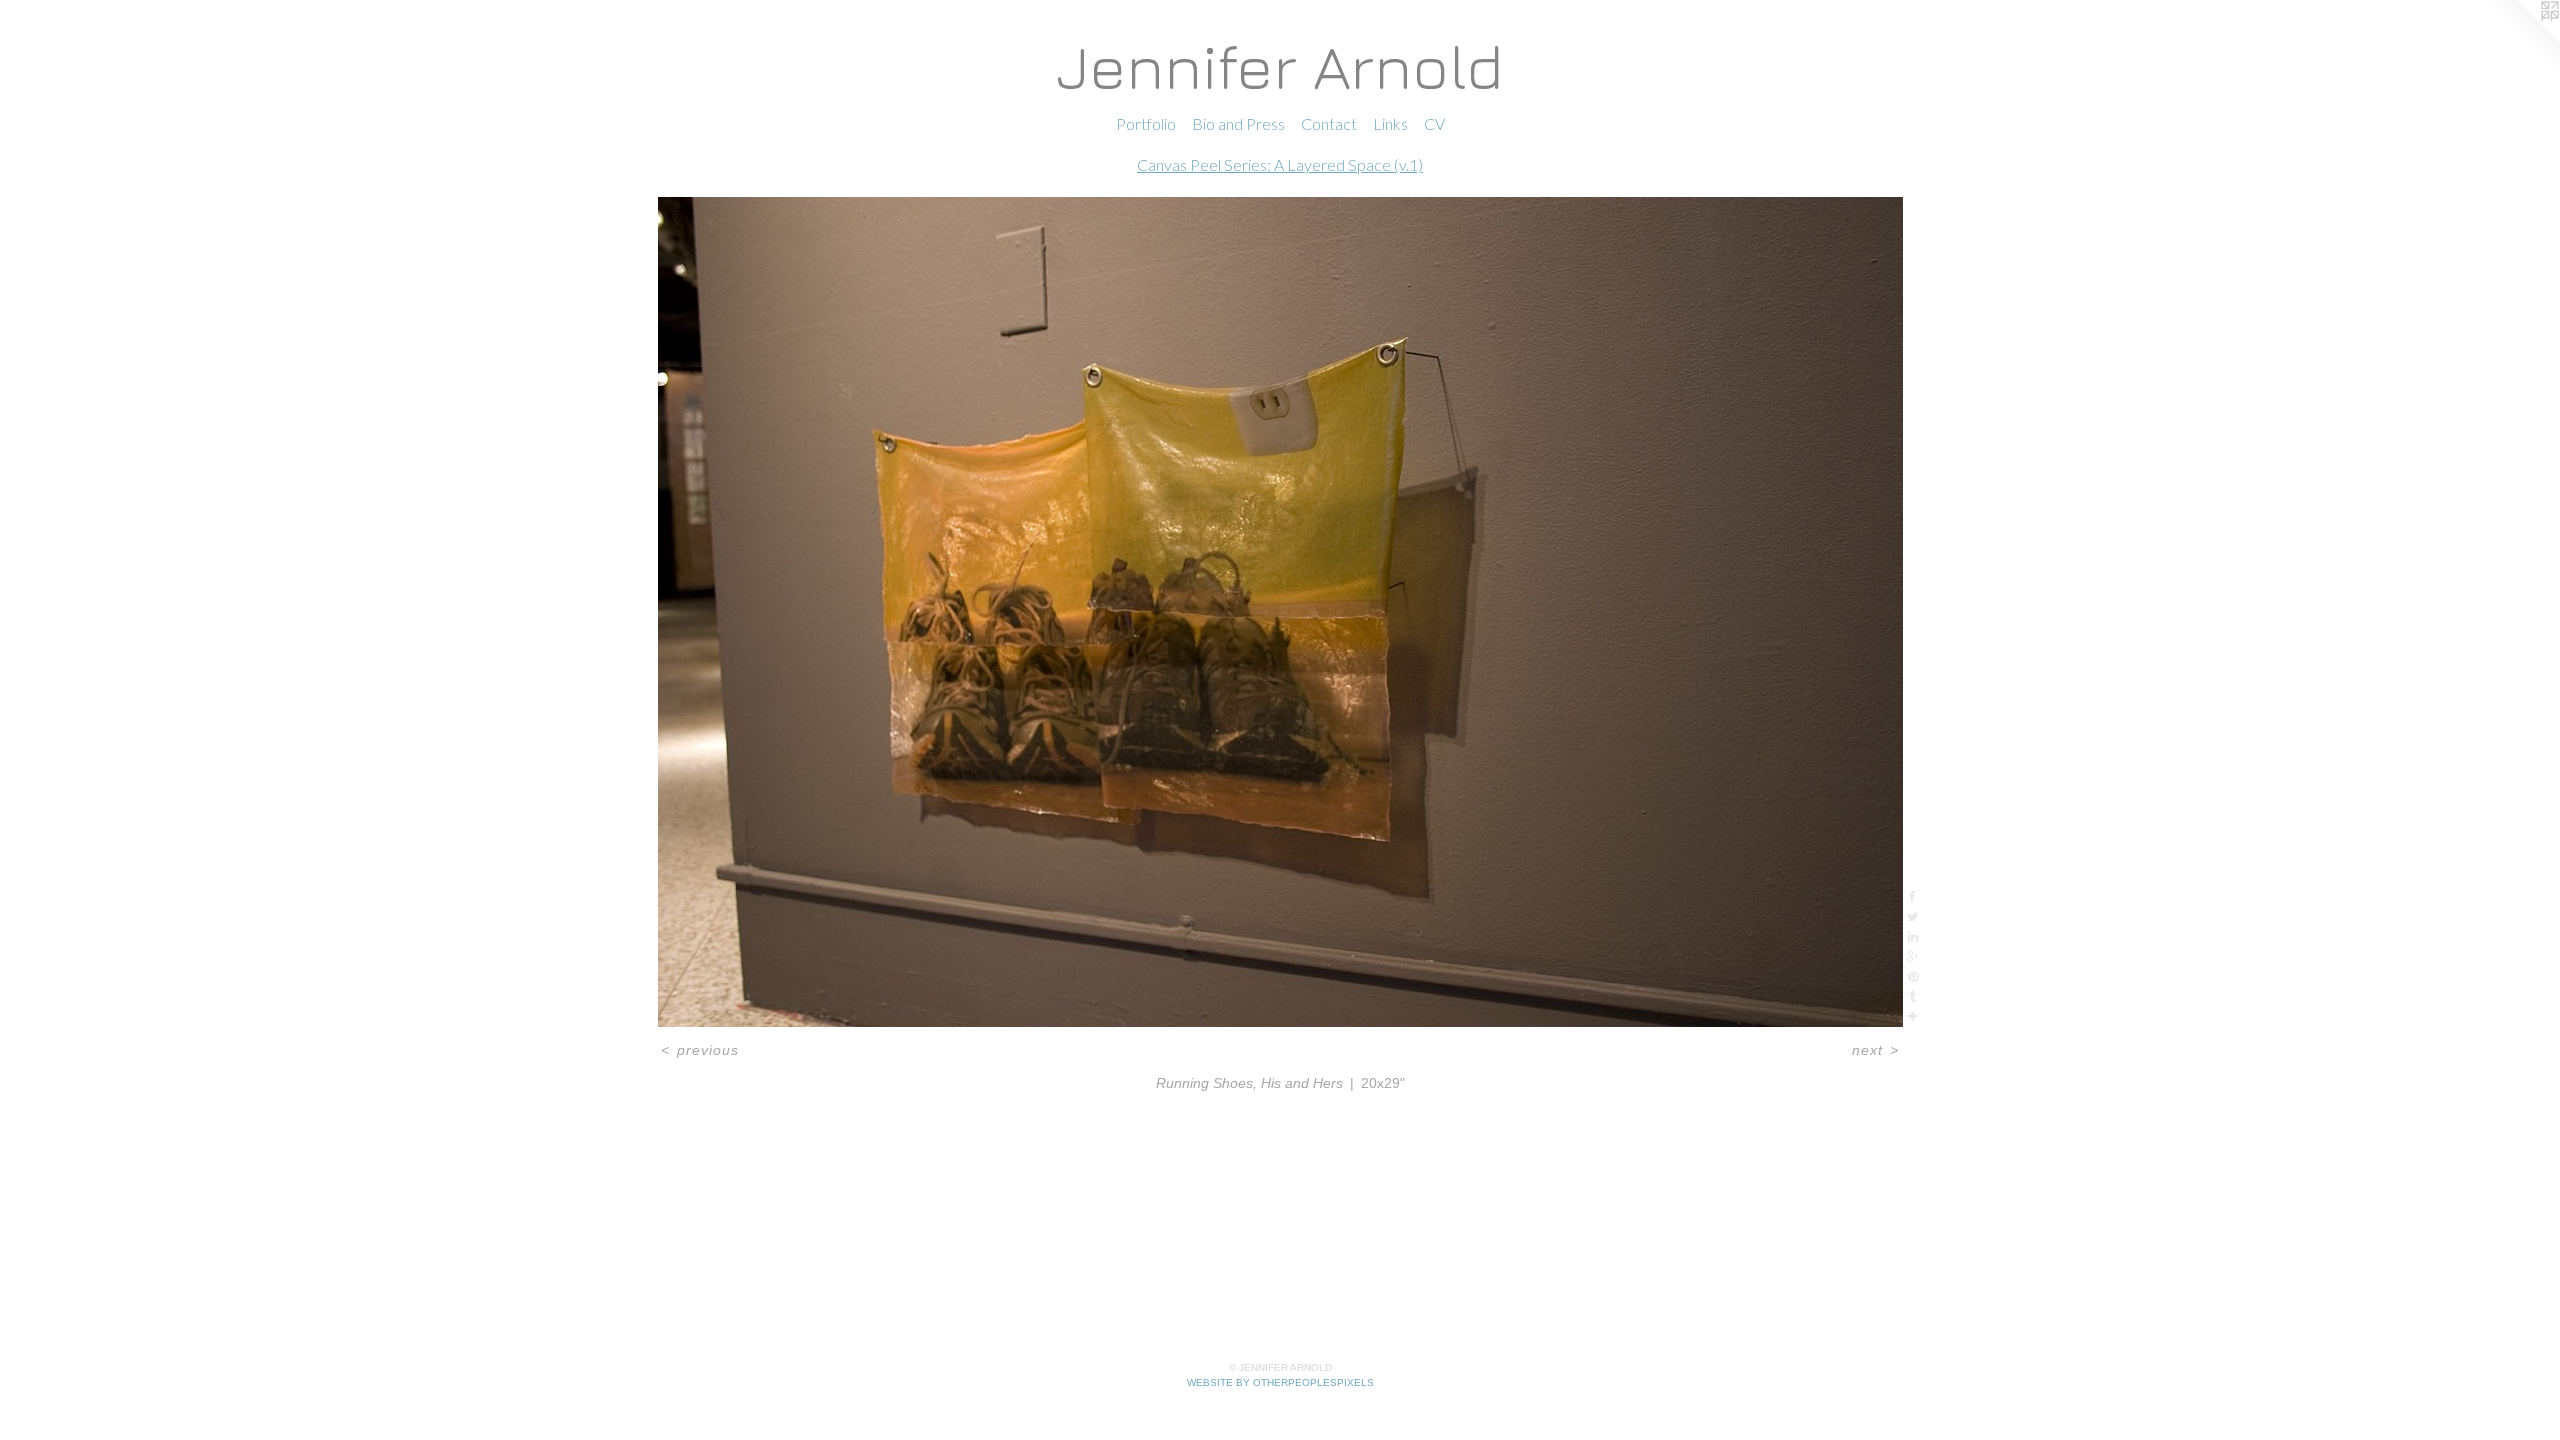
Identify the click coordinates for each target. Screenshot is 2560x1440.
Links (1390, 123)
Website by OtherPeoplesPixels (1280, 1382)
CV (1434, 123)
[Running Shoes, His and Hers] (1280, 612)
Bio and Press (1238, 123)
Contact (1329, 123)
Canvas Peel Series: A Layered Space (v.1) (1280, 164)
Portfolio (1146, 123)
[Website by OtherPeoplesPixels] (2520, 40)
